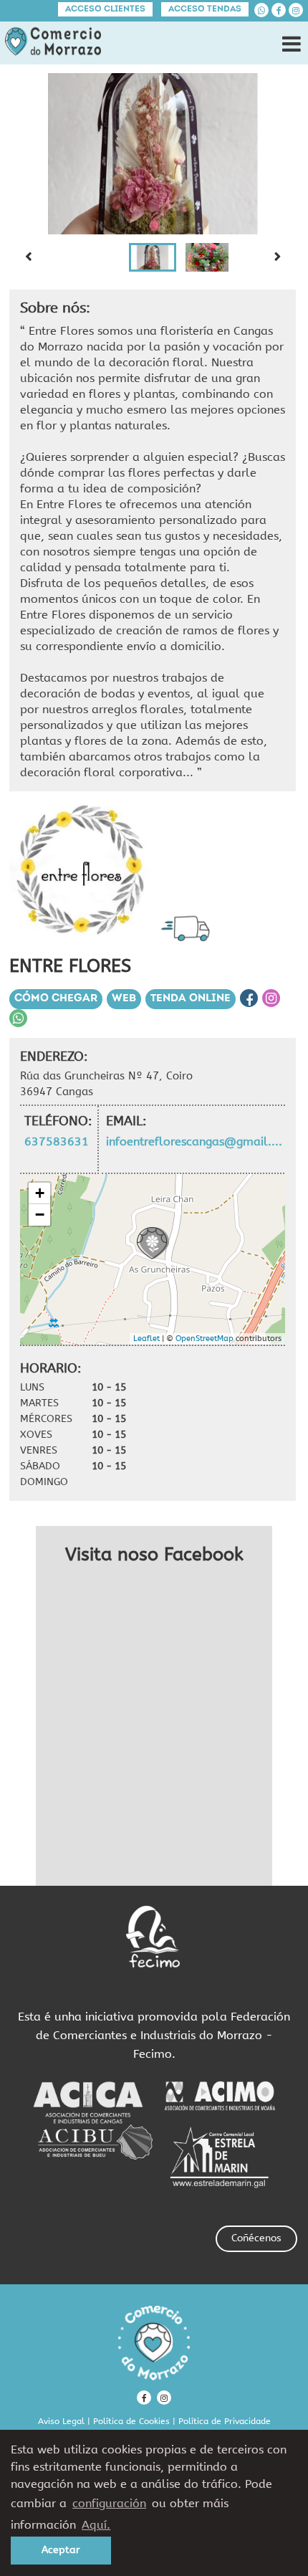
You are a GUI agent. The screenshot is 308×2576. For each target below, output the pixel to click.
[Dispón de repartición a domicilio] (189, 928)
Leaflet (146, 1339)
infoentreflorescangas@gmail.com (195, 1141)
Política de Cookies (131, 2421)
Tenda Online (191, 999)
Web (124, 999)
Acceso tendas (205, 9)
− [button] (40, 1215)
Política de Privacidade (225, 2421)
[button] (153, 257)
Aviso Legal (61, 2421)
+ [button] (40, 1193)
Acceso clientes (105, 9)
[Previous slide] (28, 257)
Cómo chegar (56, 999)
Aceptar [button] (61, 2550)
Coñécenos (256, 2238)
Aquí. (96, 2525)
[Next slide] (277, 257)
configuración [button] (109, 2503)
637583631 (57, 1141)
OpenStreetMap (204, 1339)
